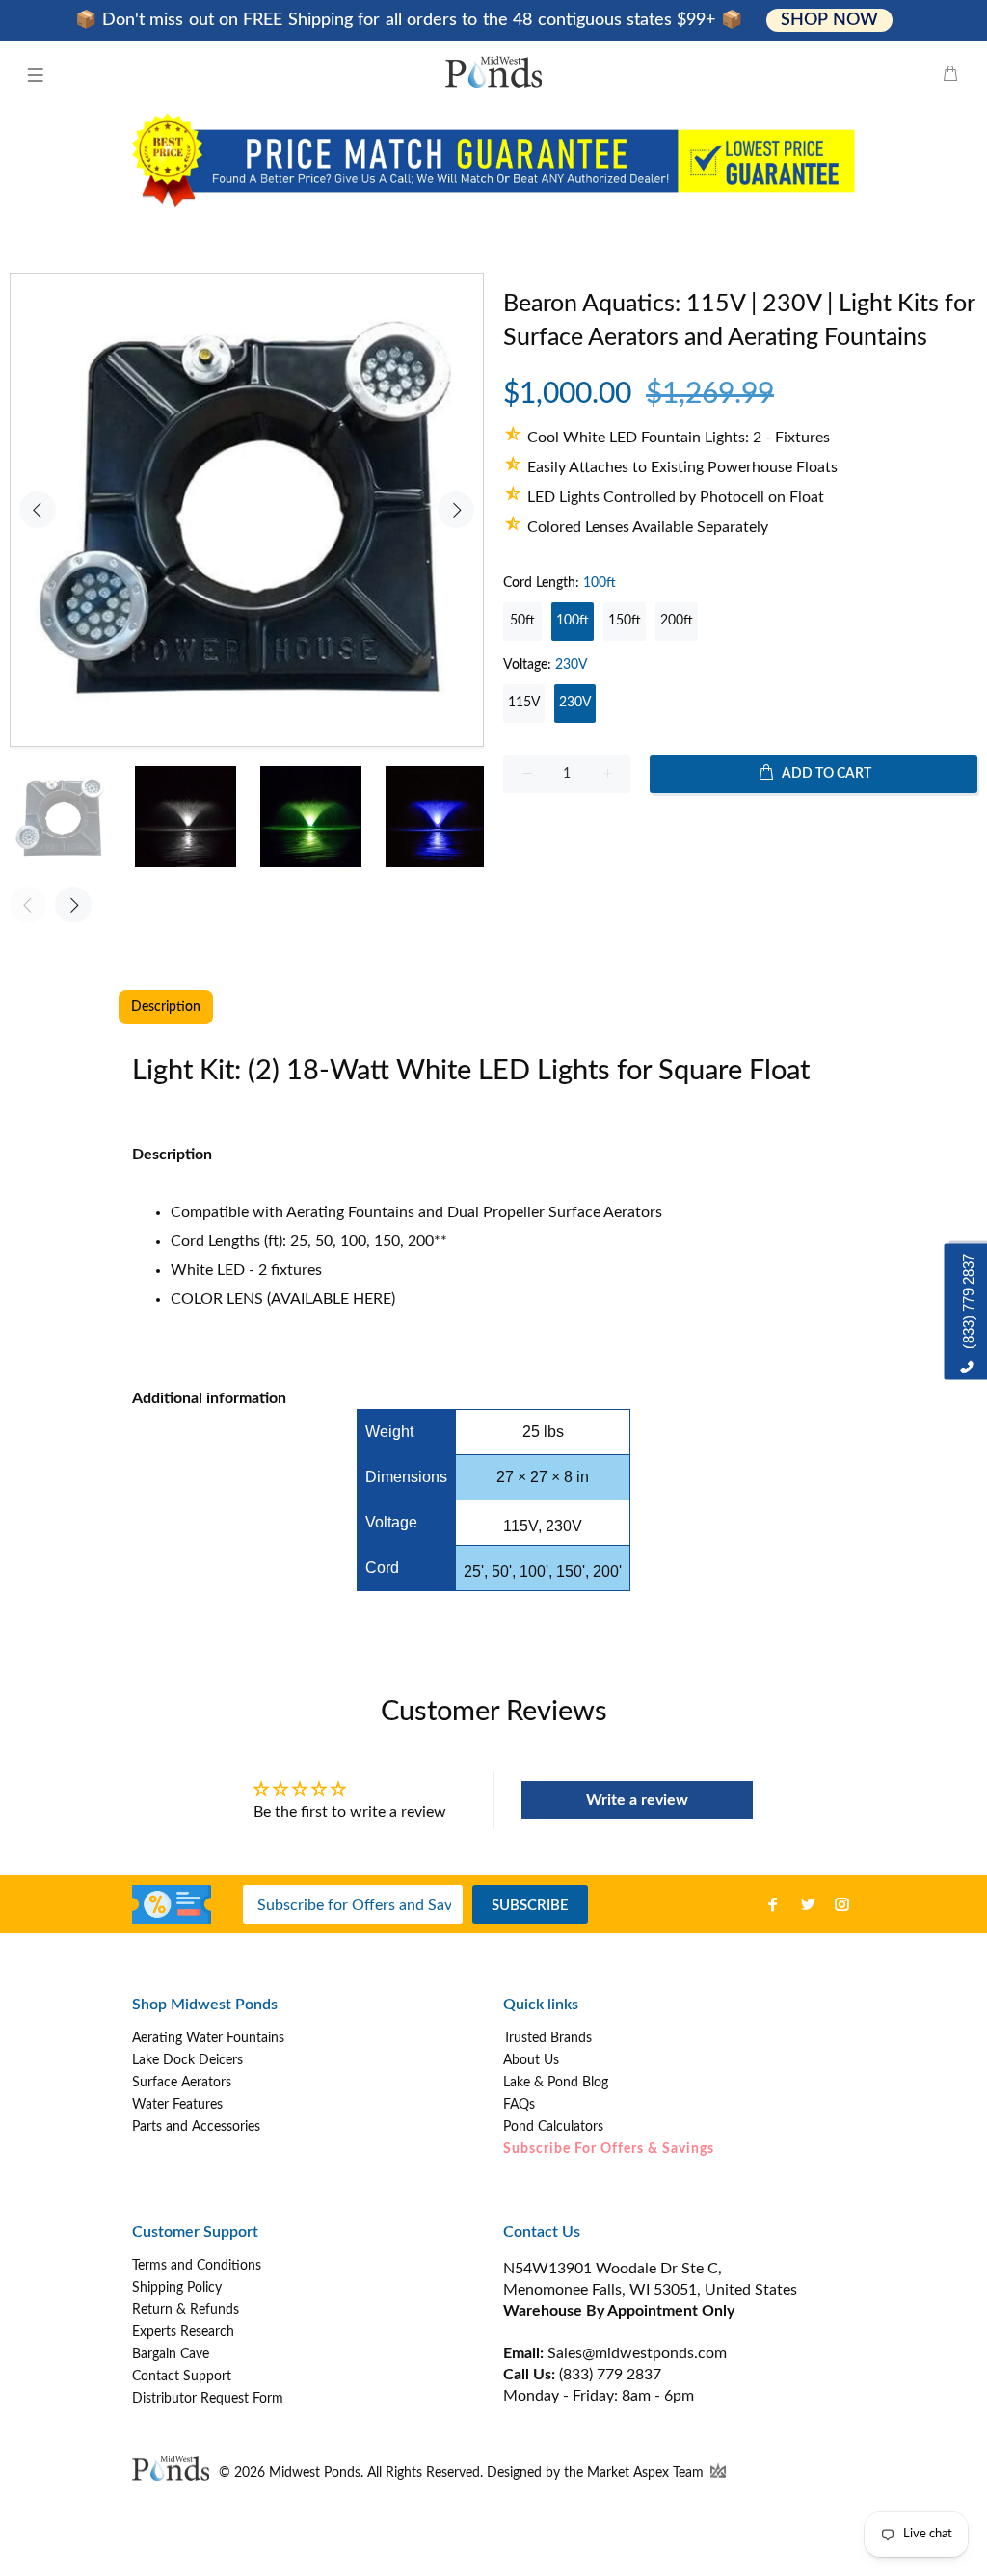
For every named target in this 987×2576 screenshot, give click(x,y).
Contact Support (182, 2377)
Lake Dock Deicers (187, 2060)
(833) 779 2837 (610, 2375)
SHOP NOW (829, 20)
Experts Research (183, 2332)
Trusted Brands (547, 2038)
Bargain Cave (171, 2354)
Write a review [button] (637, 1800)
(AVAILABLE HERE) (331, 1299)
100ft (573, 621)
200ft (677, 621)
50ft (522, 621)
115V (524, 703)
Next (456, 510)
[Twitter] (808, 1904)
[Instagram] (842, 1904)
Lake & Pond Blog (556, 2083)
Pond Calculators (553, 2127)
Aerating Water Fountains (208, 2038)
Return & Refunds (186, 2310)
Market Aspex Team (647, 2473)
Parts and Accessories (196, 2127)
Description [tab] (166, 1007)
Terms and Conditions (197, 2266)
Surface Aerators (182, 2083)
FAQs (519, 2105)
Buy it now (741, 835)
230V (575, 703)
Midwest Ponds (315, 2473)
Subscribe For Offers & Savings (609, 2149)
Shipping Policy (177, 2288)
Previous (38, 510)
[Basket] (950, 75)
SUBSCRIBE (530, 1906)
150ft (625, 621)
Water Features (177, 2105)
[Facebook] (773, 1904)
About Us (531, 2060)
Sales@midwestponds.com (635, 2353)
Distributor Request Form (208, 2399)
